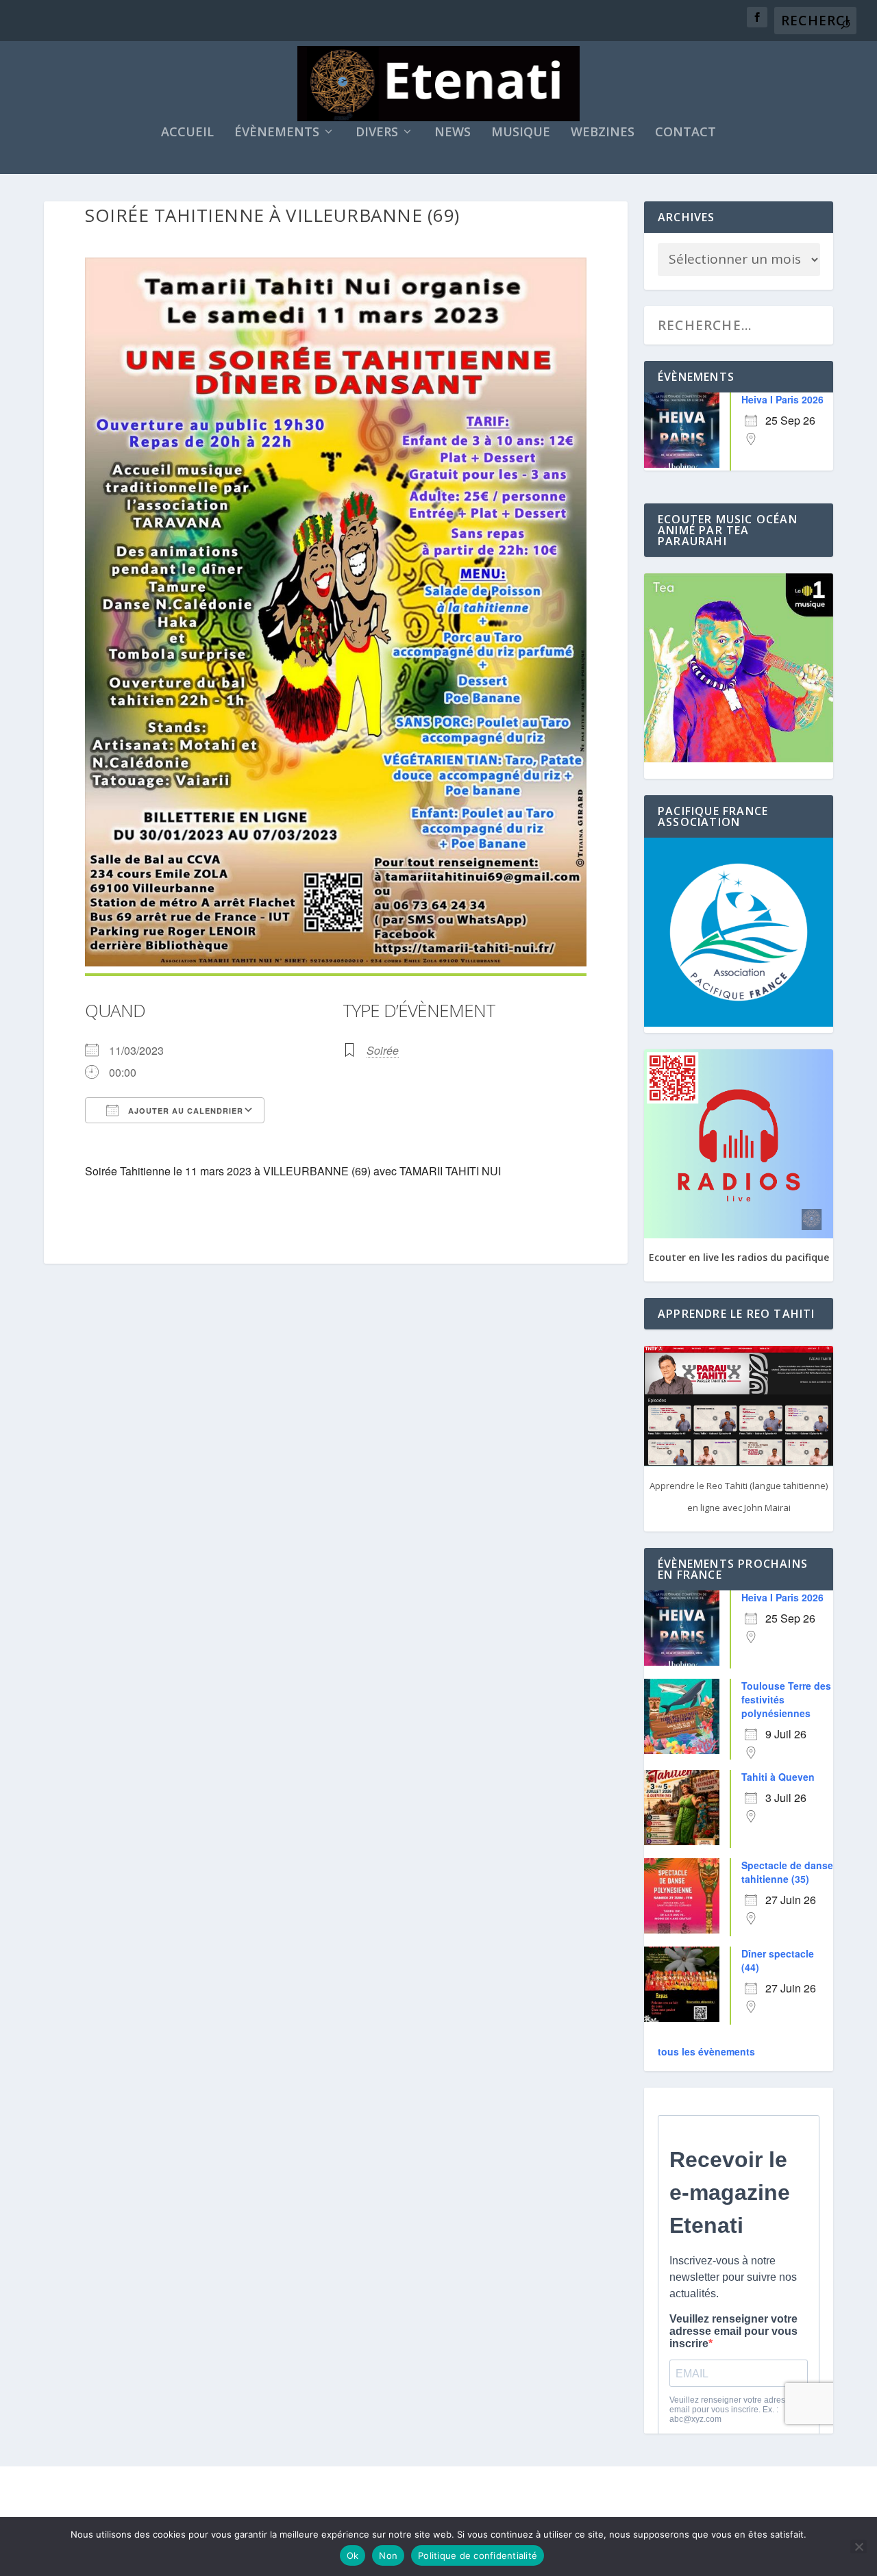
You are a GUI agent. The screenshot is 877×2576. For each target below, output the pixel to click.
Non (388, 2555)
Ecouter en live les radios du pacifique (739, 1257)
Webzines (603, 133)
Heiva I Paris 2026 (782, 399)
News (453, 133)
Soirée (383, 1050)
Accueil (187, 133)
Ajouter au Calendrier (184, 1111)
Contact (685, 133)
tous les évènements (706, 2051)
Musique (521, 133)
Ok (353, 2555)
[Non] (859, 2547)
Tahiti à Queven (778, 1777)
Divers (377, 133)
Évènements (277, 133)
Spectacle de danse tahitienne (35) (787, 1872)
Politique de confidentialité (478, 2555)
